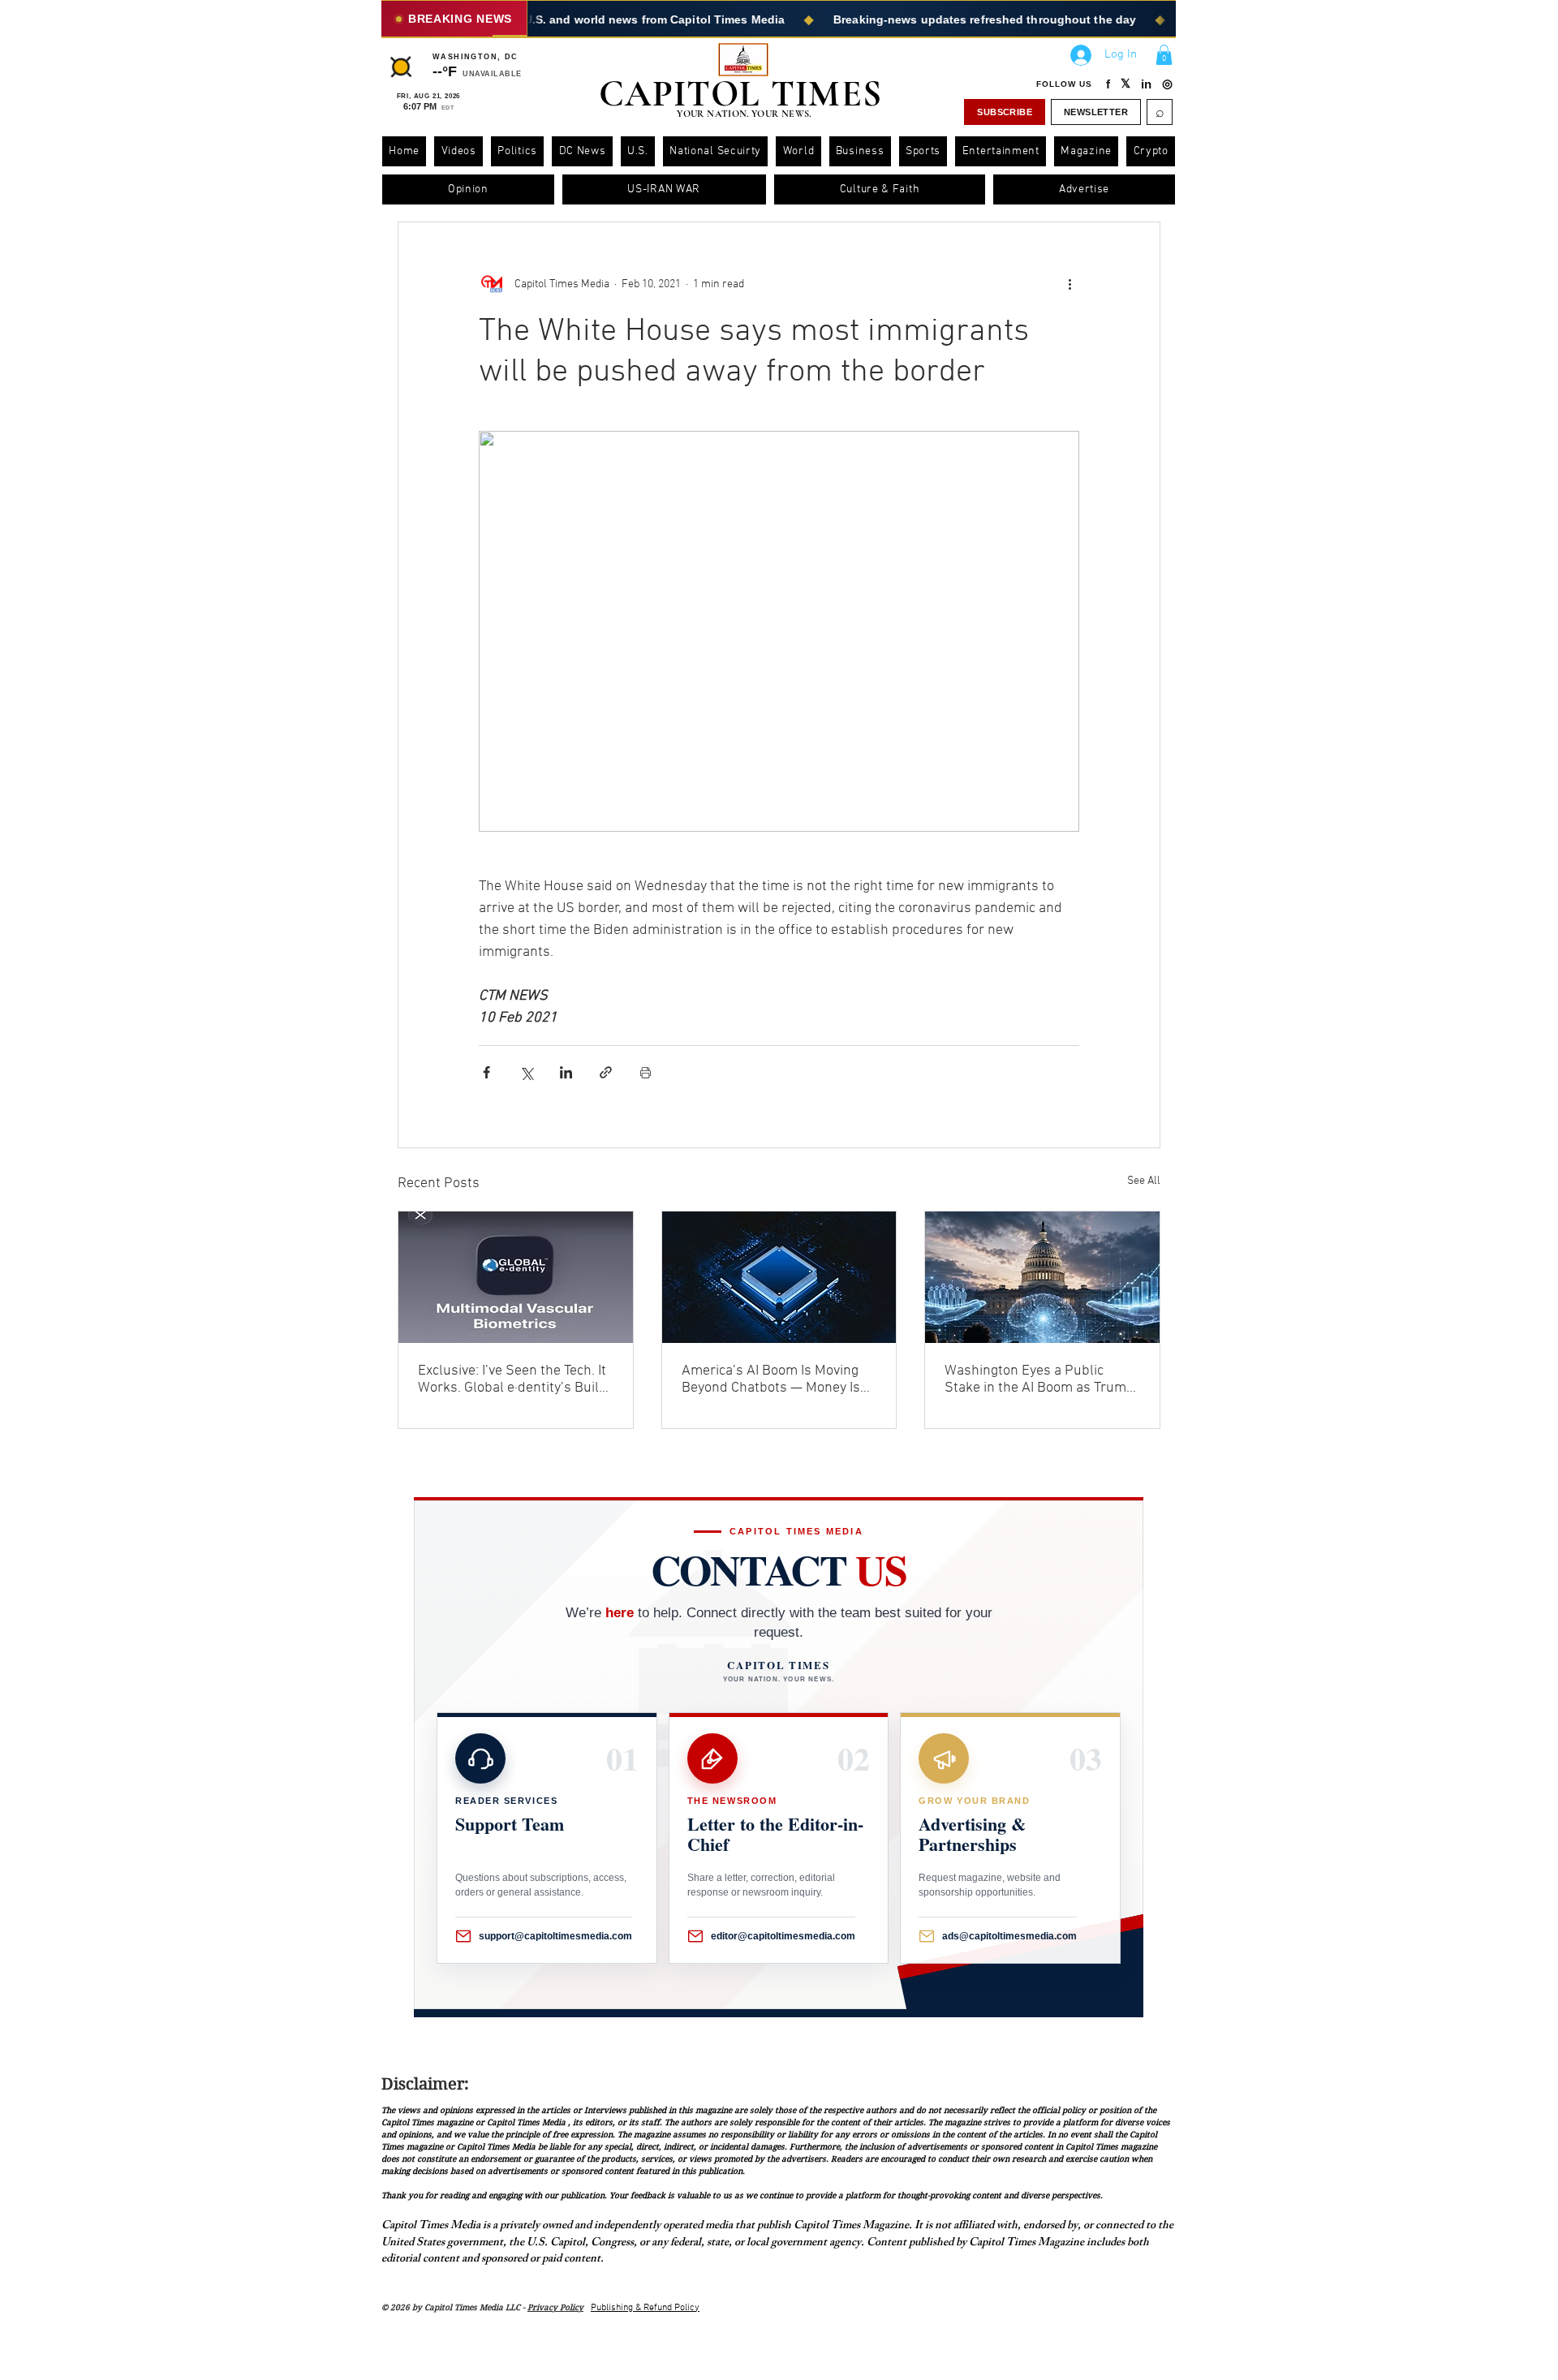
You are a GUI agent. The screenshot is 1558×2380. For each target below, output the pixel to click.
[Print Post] (646, 1072)
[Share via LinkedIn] (566, 1072)
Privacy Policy (555, 2307)
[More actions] (1070, 284)
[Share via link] (606, 1072)
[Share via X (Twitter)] (526, 1072)
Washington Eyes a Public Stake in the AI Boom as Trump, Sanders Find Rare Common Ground (1041, 1379)
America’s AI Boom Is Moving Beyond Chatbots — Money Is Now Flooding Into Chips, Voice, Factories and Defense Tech (777, 1379)
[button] (1164, 55)
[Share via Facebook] (486, 1072)
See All (1144, 1181)
